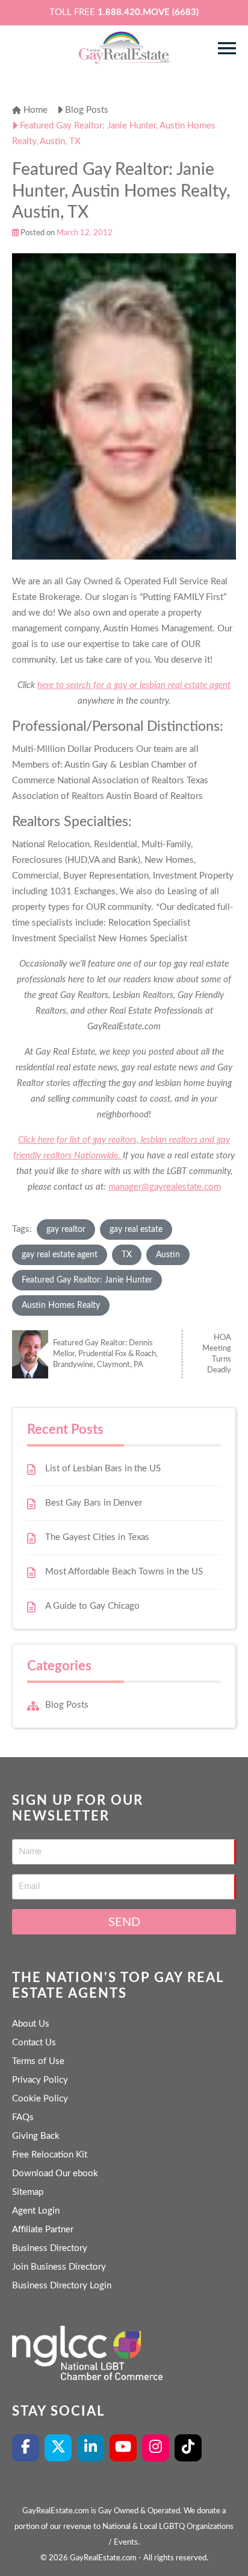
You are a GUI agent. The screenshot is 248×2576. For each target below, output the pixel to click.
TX (127, 1255)
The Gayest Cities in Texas (97, 1537)
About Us (31, 2024)
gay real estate (136, 1230)
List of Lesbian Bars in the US (103, 1469)
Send (124, 1922)
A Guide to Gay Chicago (92, 1606)
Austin (168, 1255)
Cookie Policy (40, 2099)
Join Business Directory (59, 2267)
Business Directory (50, 2248)
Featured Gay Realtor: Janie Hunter (87, 1280)
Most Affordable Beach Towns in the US (124, 1572)
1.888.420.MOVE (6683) (148, 12)
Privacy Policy (40, 2080)
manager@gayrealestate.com (165, 1187)
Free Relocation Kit (50, 2155)
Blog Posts (67, 1705)
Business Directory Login (62, 2286)
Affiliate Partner (43, 2230)
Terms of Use (38, 2061)
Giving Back (36, 2136)
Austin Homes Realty (61, 1305)
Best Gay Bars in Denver (94, 1503)
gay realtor (66, 1230)
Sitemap (28, 2192)
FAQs (23, 2117)
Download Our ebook (55, 2173)
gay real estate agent (60, 1255)
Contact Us (34, 2043)
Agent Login (36, 2211)
